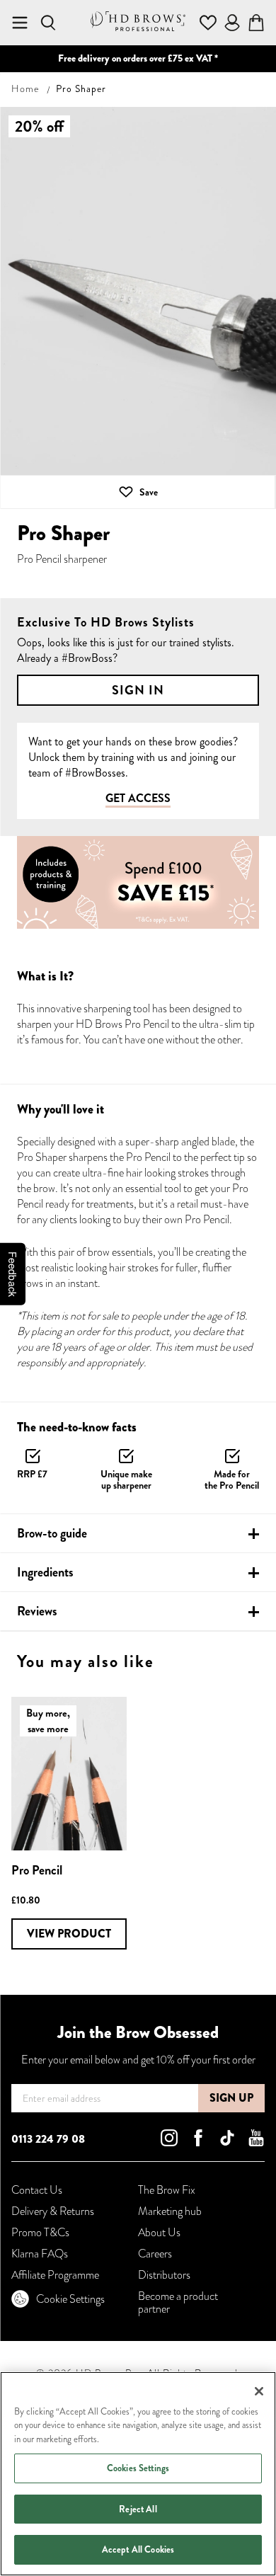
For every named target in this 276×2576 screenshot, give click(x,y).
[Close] (259, 2391)
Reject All (138, 2509)
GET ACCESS (138, 799)
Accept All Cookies (138, 2549)
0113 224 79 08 (48, 2139)
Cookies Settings (138, 2468)
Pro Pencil (37, 1870)
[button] (138, 492)
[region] (138, 2474)
